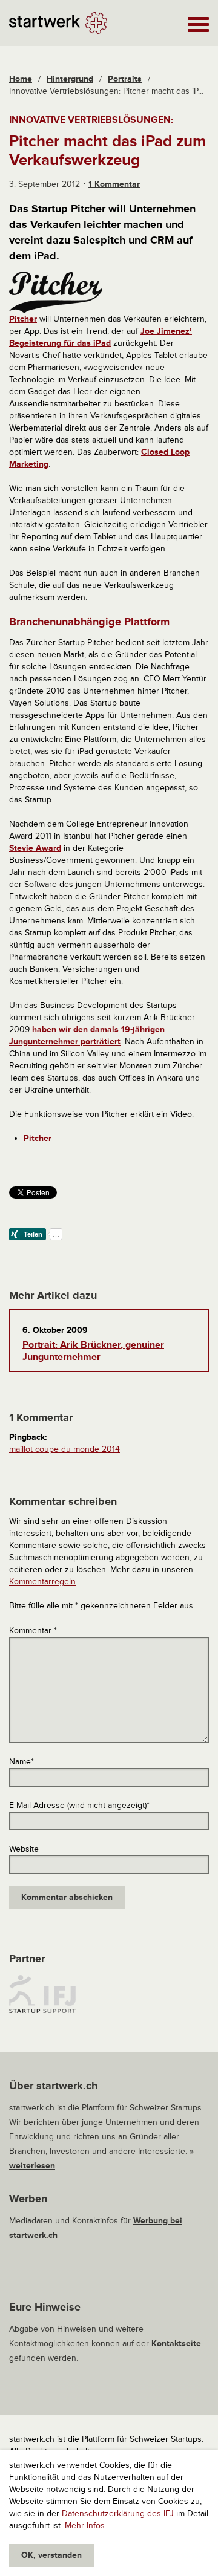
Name (21, 1762)
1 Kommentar (114, 184)
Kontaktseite (176, 2343)
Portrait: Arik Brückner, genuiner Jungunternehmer (93, 1351)
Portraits (125, 79)
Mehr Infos (85, 2526)
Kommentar (33, 1631)
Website (24, 1849)
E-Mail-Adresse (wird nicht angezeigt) (79, 1805)
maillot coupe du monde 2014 (64, 1449)
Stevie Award (35, 848)
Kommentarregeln (42, 1582)
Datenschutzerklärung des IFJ (118, 2513)
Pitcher (23, 319)
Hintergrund (70, 79)
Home (21, 79)
